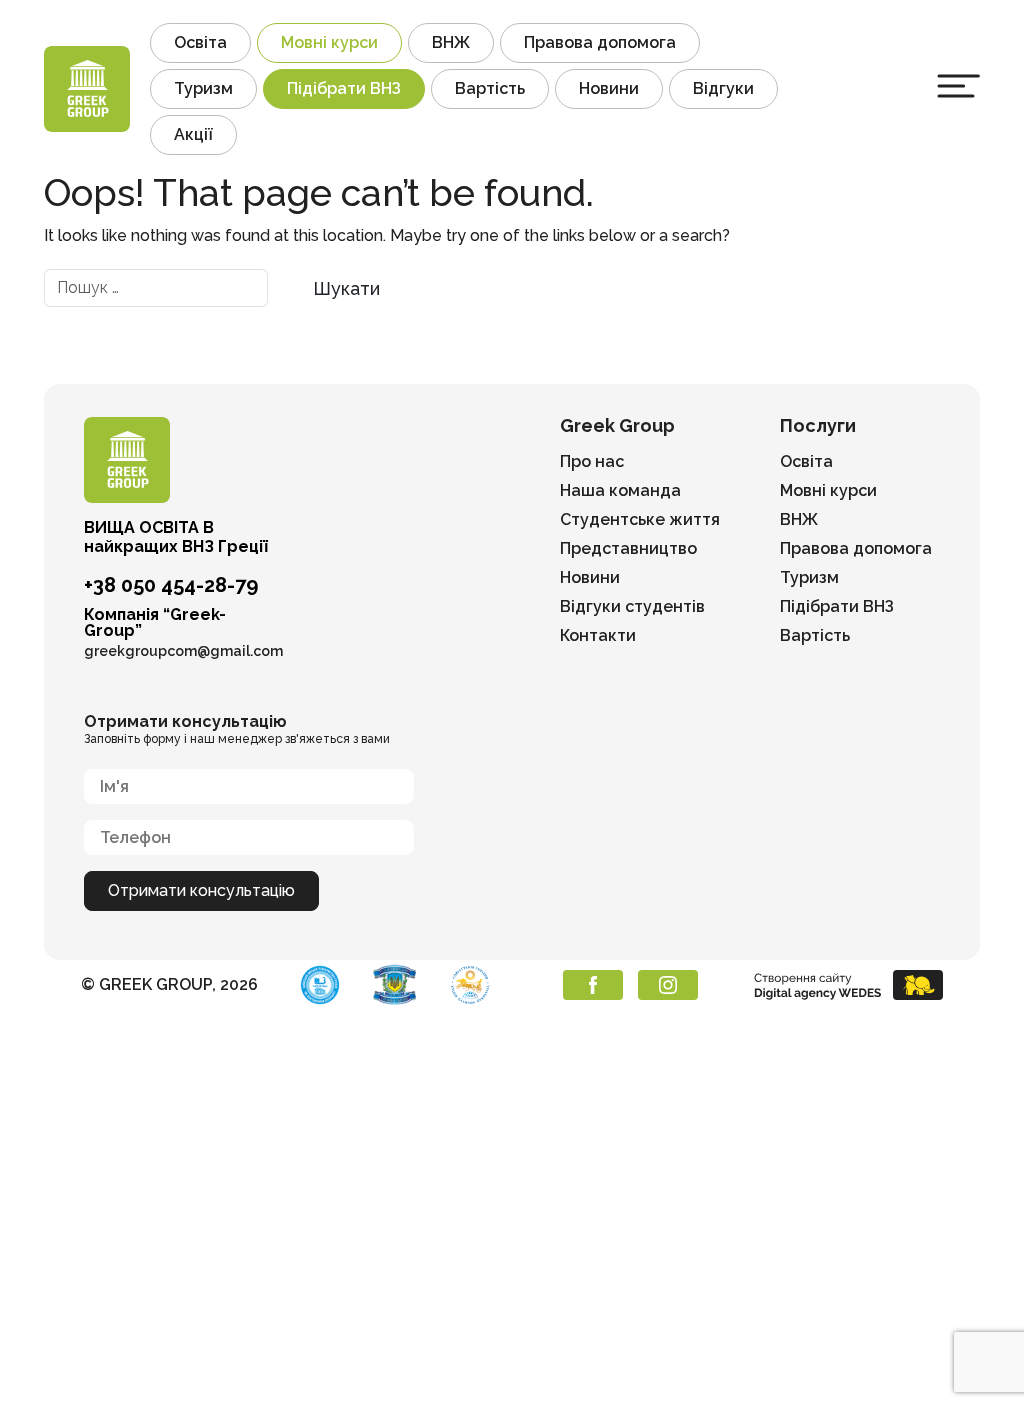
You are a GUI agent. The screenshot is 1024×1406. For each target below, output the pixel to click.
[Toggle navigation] (958, 86)
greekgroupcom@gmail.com (183, 651)
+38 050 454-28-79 (171, 585)
